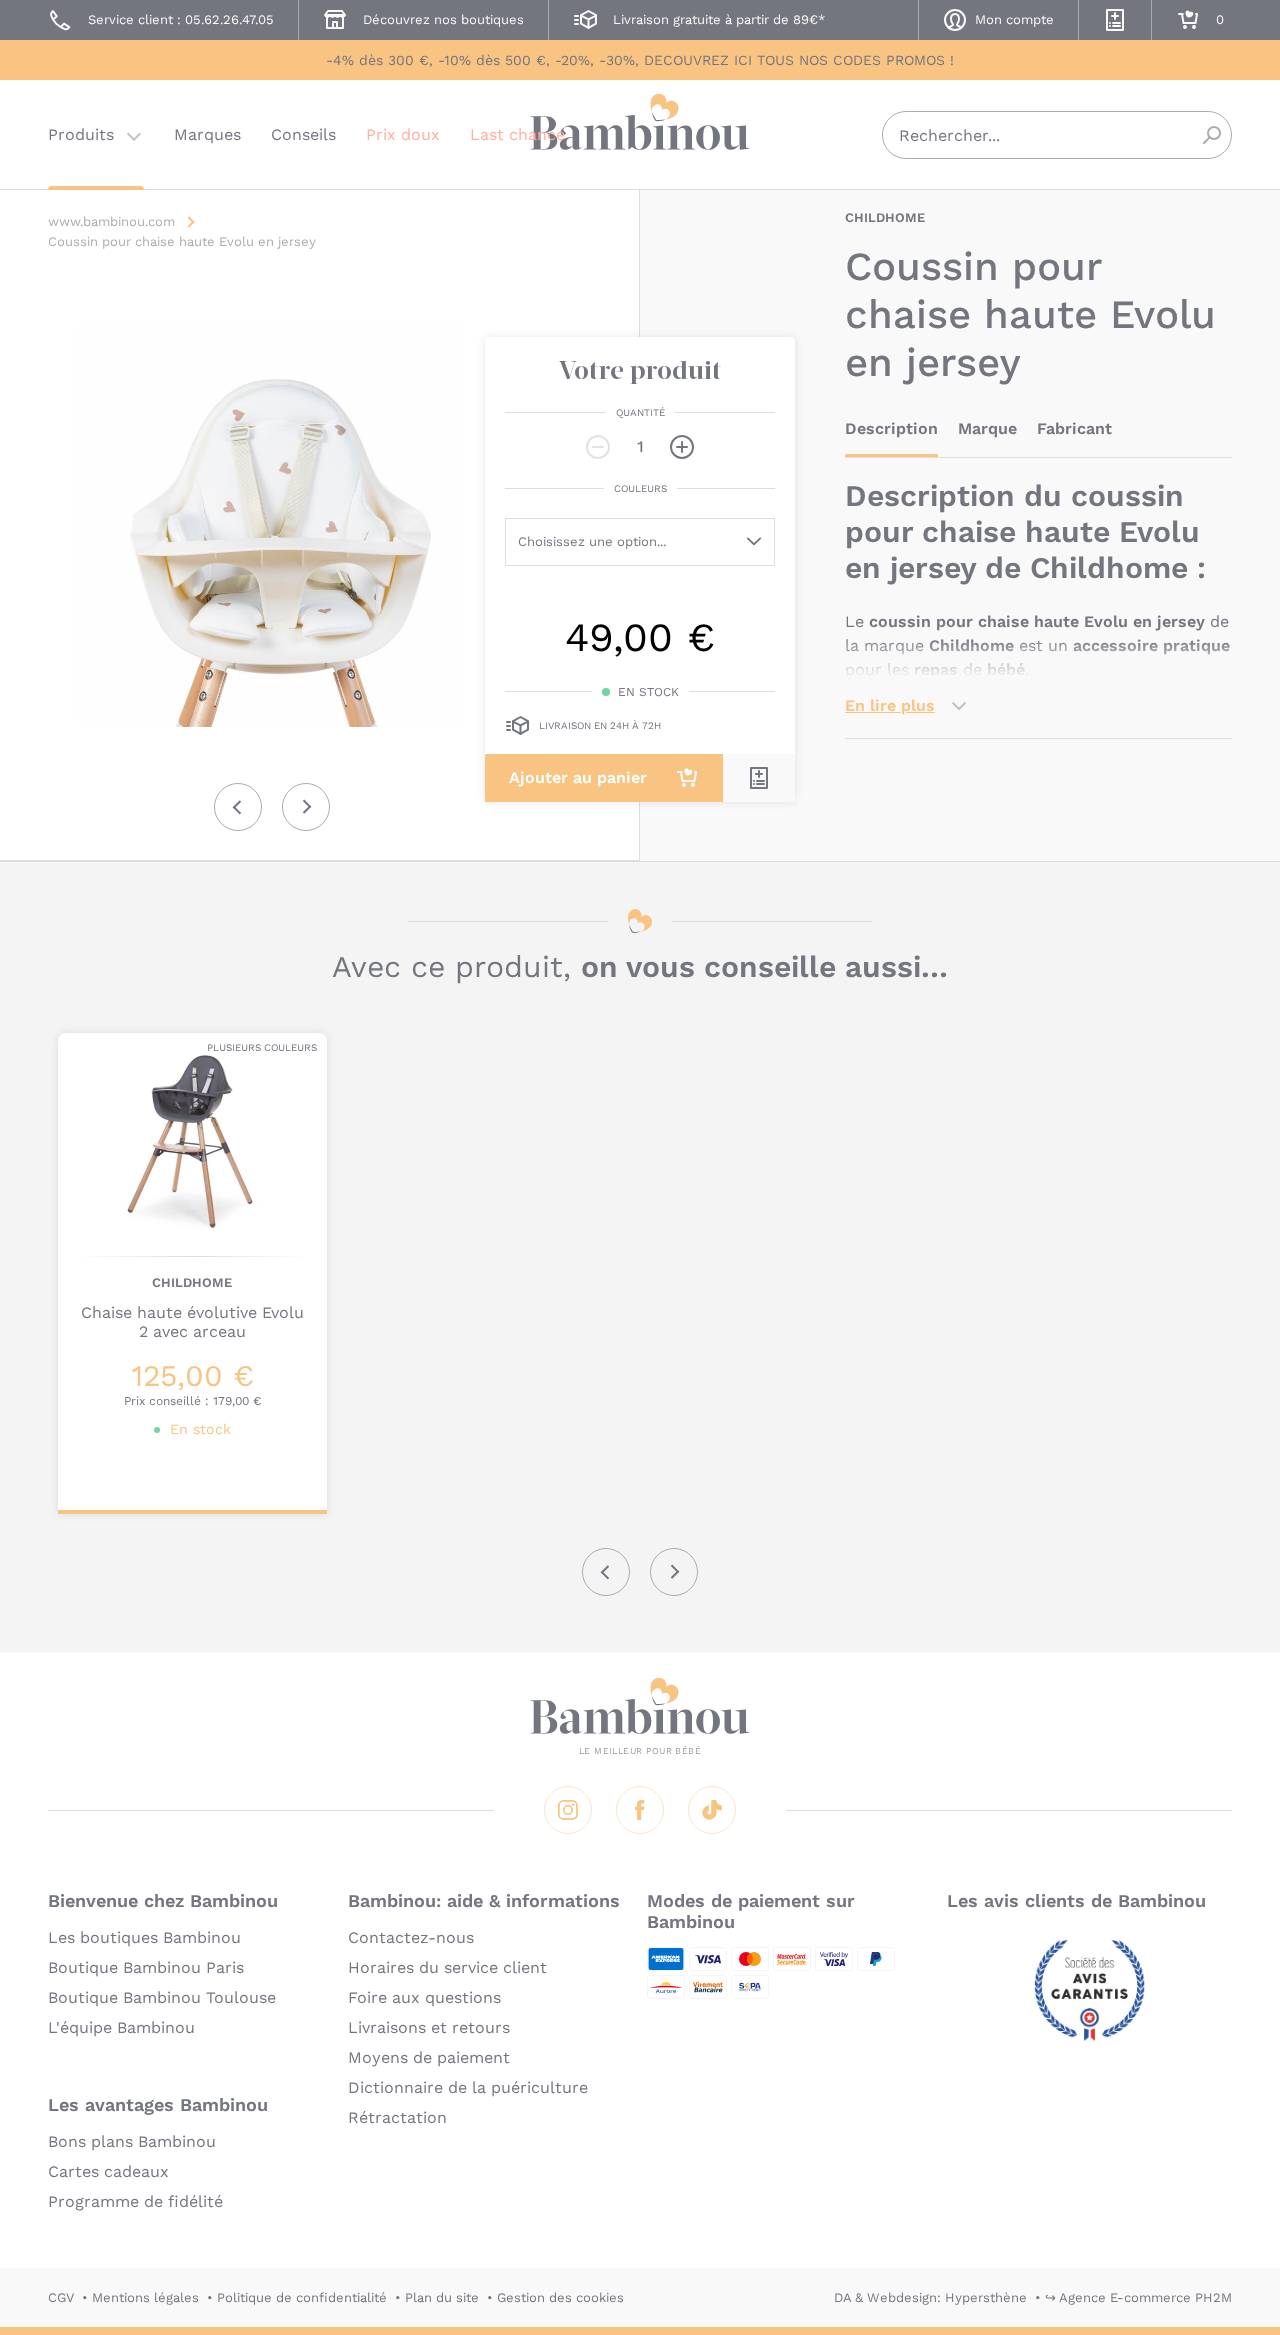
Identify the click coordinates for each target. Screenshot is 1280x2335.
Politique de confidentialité (302, 2297)
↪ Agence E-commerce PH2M (1138, 2297)
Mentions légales (145, 2297)
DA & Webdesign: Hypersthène (930, 2297)
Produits (81, 134)
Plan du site (442, 2297)
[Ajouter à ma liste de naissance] (759, 778)
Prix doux (403, 134)
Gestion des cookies (560, 2297)
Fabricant (1074, 428)
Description (891, 428)
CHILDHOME (885, 217)
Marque (987, 428)
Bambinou (640, 132)
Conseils (303, 134)
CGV (61, 2297)
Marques (207, 134)
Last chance (517, 134)
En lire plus (890, 705)
